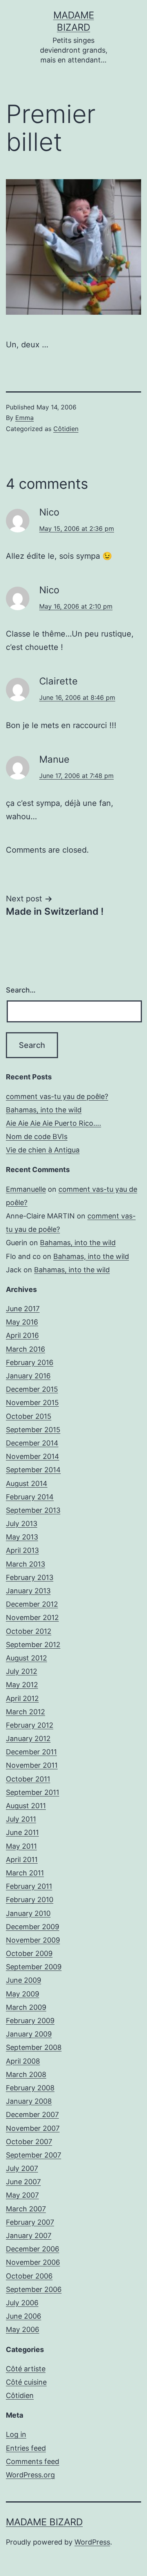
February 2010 (30, 1900)
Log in (16, 2434)
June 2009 (24, 1980)
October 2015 (29, 1416)
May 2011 (21, 1846)
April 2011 (22, 1860)
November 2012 (32, 1617)
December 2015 (32, 1389)
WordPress (92, 2542)
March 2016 (25, 1349)
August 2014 (27, 1483)
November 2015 (32, 1403)
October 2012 (29, 1631)
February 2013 (30, 1577)
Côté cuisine (26, 2382)
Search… (21, 990)
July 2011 (21, 1819)
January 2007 (29, 2236)
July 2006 (22, 2303)
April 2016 (22, 1335)
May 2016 (22, 1322)
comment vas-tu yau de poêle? (57, 1096)
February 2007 (30, 2222)
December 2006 (33, 2249)
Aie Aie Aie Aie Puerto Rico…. (54, 1123)
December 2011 (31, 1752)
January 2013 (28, 1591)
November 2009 (33, 1940)
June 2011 (22, 1832)
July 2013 (22, 1524)
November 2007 (33, 2128)
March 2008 (26, 2074)
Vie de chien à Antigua (43, 1150)
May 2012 (22, 1685)
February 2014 (30, 1497)
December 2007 (32, 2115)
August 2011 (26, 1806)
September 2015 (33, 1430)
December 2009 (33, 1927)
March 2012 (25, 1712)
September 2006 (34, 2289)
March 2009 (26, 2007)
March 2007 (26, 2209)
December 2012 (32, 1604)
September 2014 (33, 1470)
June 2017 (23, 1309)
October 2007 (29, 2142)
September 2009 (34, 1967)
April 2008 (23, 2061)
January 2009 (29, 2034)
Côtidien (66, 429)
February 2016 (30, 1362)
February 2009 (30, 2021)
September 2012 (33, 1645)
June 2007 (23, 2182)
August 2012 (26, 1658)
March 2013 (25, 1564)
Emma (24, 418)
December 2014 (32, 1443)
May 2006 (23, 2329)
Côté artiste (26, 2369)
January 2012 (28, 1738)
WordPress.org (30, 2475)
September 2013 (33, 1510)
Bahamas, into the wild (44, 1110)
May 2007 (22, 2195)
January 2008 (29, 2101)
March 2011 (25, 1873)
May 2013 (22, 1537)
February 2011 (29, 1886)
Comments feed (33, 2461)
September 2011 (33, 1792)
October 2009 (29, 1953)
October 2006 (29, 2276)
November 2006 (33, 2262)
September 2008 (34, 2047)
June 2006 (24, 2316)
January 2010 (28, 1913)
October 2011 (28, 1779)
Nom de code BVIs (37, 1137)
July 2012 (22, 1671)
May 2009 (23, 1994)
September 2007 (34, 2155)
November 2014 (33, 1456)
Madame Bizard (44, 2522)
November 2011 (32, 1765)
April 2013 (22, 1550)
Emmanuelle (26, 1189)
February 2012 (30, 1725)
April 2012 (22, 1698)
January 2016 (28, 1376)
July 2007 (22, 2168)
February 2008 (30, 2088)
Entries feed (26, 2448)
